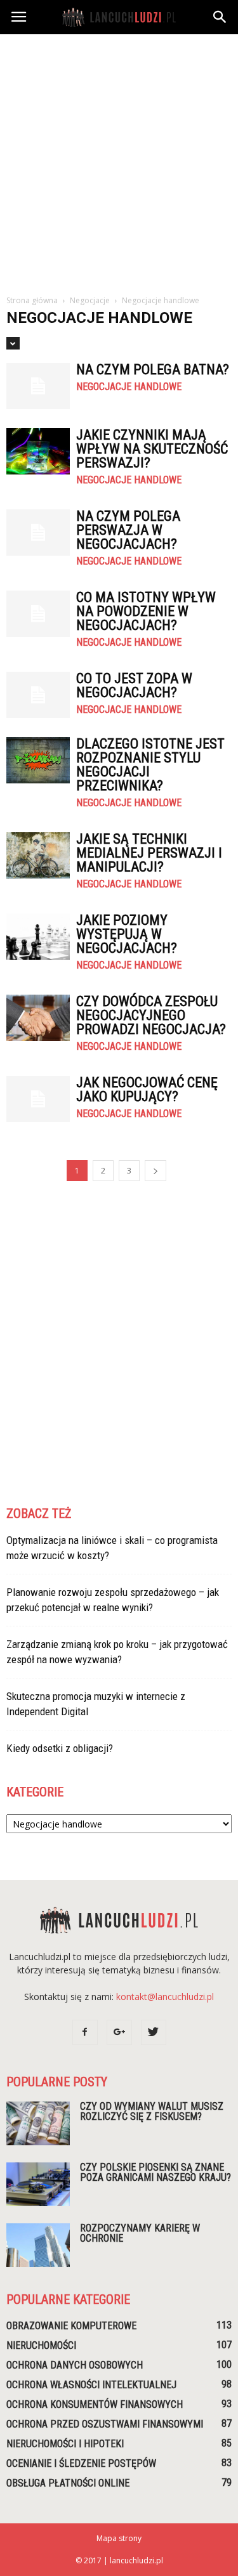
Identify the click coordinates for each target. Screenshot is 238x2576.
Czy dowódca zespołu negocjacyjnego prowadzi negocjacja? (151, 1015)
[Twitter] (154, 2032)
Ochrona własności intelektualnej (91, 2385)
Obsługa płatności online (68, 2483)
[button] (220, 17)
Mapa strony (119, 2538)
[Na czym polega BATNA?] (38, 386)
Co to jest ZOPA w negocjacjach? (134, 685)
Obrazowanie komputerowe (71, 2326)
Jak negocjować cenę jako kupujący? (147, 1089)
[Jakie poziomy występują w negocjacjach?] (38, 937)
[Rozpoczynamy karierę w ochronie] (38, 2245)
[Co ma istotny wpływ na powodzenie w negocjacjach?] (38, 614)
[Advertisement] (119, 160)
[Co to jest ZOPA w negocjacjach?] (38, 695)
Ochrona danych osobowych (75, 2365)
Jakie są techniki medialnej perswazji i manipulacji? (149, 853)
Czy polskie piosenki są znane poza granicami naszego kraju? (155, 2172)
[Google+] (119, 2032)
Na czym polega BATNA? (153, 369)
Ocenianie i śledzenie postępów (81, 2463)
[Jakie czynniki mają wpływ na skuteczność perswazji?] (38, 451)
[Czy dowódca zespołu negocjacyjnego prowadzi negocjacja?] (38, 1018)
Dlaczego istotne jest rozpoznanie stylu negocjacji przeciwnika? (150, 765)
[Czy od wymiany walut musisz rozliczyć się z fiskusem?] (38, 2123)
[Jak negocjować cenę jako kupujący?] (38, 1099)
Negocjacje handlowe (129, 387)
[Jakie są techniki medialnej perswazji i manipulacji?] (38, 855)
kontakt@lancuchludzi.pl (165, 1997)
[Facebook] (85, 2032)
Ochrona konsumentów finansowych (95, 2404)
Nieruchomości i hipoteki (65, 2444)
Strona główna (32, 300)
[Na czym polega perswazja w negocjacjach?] (38, 533)
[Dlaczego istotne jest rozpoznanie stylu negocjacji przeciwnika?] (38, 760)
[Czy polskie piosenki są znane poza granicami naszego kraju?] (38, 2184)
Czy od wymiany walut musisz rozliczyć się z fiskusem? (152, 2111)
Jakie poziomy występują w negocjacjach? (127, 934)
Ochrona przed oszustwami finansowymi (105, 2424)
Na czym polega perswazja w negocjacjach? (128, 530)
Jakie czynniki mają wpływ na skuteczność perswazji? (152, 449)
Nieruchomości (41, 2345)
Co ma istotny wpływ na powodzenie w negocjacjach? (146, 611)
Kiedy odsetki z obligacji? (60, 1748)
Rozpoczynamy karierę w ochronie (140, 2233)
